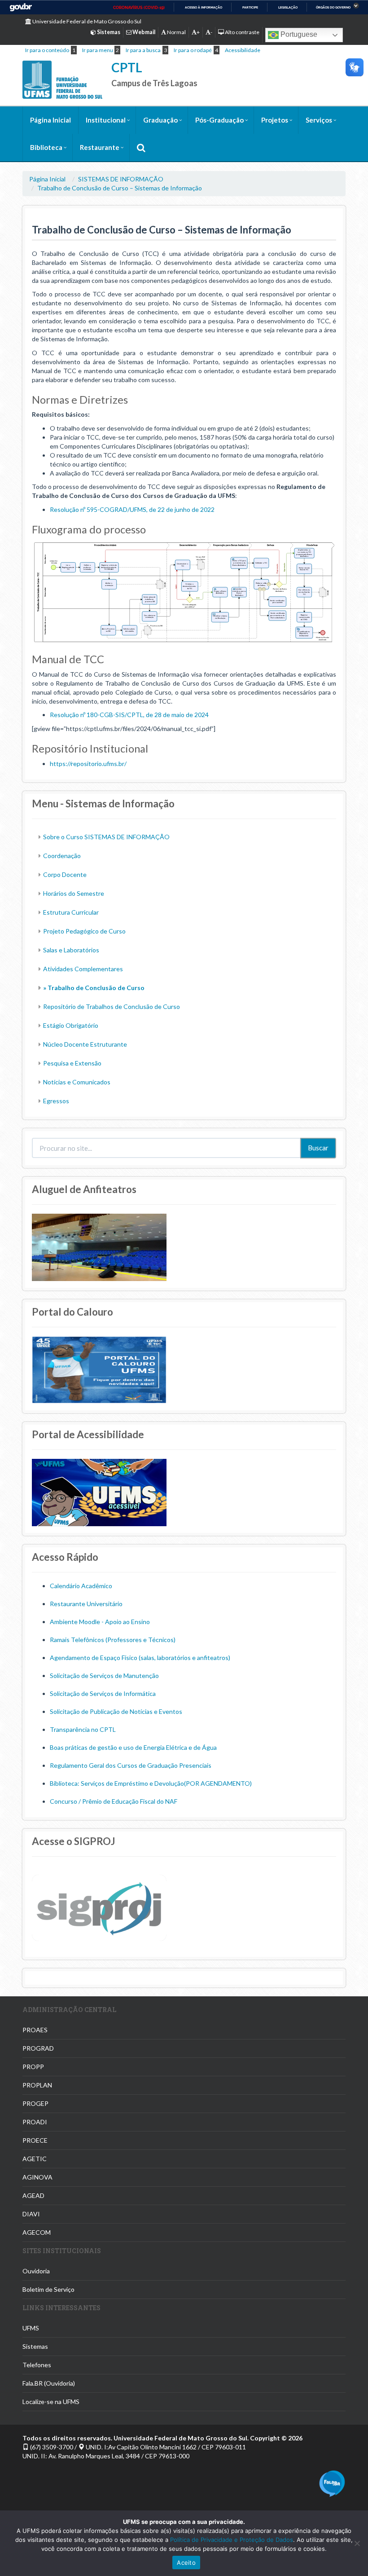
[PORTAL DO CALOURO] (99, 1369)
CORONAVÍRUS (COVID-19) (139, 8)
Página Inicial (50, 120)
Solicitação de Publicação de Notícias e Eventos (116, 1711)
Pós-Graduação (219, 120)
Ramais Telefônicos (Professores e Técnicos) (113, 1640)
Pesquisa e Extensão (72, 1063)
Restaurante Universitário (86, 1604)
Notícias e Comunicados (77, 1082)
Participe (250, 7)
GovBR (21, 7)
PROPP (33, 2067)
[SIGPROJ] (99, 1907)
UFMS (31, 2328)
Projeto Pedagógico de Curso (84, 931)
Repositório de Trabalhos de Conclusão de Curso (112, 1006)
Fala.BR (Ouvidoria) (49, 2383)
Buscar (318, 1148)
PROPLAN (37, 2085)
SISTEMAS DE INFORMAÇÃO (121, 179)
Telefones (37, 2365)
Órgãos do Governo (333, 7)
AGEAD (33, 2195)
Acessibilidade (243, 50)
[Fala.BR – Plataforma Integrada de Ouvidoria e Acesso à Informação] (332, 2483)
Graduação (160, 120)
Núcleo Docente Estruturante (85, 1044)
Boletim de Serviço (48, 2289)
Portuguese (298, 34)
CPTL (127, 67)
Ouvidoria (36, 2271)
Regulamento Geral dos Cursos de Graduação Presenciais (131, 1765)
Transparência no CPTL (83, 1729)
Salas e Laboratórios (71, 950)
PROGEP (35, 2103)
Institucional (106, 120)
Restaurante (100, 147)
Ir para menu (98, 50)
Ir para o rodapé (193, 50)
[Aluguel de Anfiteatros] (99, 1246)
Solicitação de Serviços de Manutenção (104, 1676)
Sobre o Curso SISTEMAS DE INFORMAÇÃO (106, 837)
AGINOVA (37, 2177)
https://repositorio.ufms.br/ (88, 764)
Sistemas (35, 2346)
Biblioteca (46, 147)
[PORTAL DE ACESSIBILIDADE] (99, 1491)
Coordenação (62, 856)
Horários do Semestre (74, 893)
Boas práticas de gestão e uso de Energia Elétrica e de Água (133, 1747)
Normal (176, 32)
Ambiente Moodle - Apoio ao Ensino (100, 1622)
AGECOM (37, 2232)
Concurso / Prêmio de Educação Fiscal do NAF (114, 1801)
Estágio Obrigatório (71, 1025)
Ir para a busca (143, 50)
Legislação (288, 7)
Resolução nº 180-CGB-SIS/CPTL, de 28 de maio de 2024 (129, 715)
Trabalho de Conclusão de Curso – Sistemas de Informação (120, 188)
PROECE (35, 2140)
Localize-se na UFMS (51, 2402)
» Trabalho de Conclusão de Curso (94, 988)
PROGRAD (38, 2048)
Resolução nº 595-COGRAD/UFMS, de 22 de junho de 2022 (132, 509)
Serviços (319, 120)
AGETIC (35, 2159)
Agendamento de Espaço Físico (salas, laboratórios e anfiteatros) (140, 1658)
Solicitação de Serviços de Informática (103, 1693)
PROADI (35, 2122)
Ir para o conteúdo (47, 50)
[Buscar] (141, 148)
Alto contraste (242, 32)
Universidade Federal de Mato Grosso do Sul (86, 21)
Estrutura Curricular (71, 912)
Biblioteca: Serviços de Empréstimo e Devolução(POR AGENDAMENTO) (151, 1783)
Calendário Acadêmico (81, 1586)
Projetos (275, 120)
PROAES (35, 2030)
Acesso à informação (204, 7)
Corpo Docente (65, 874)
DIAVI (31, 2214)
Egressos (56, 1101)
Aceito (186, 2563)
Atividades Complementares (83, 969)
